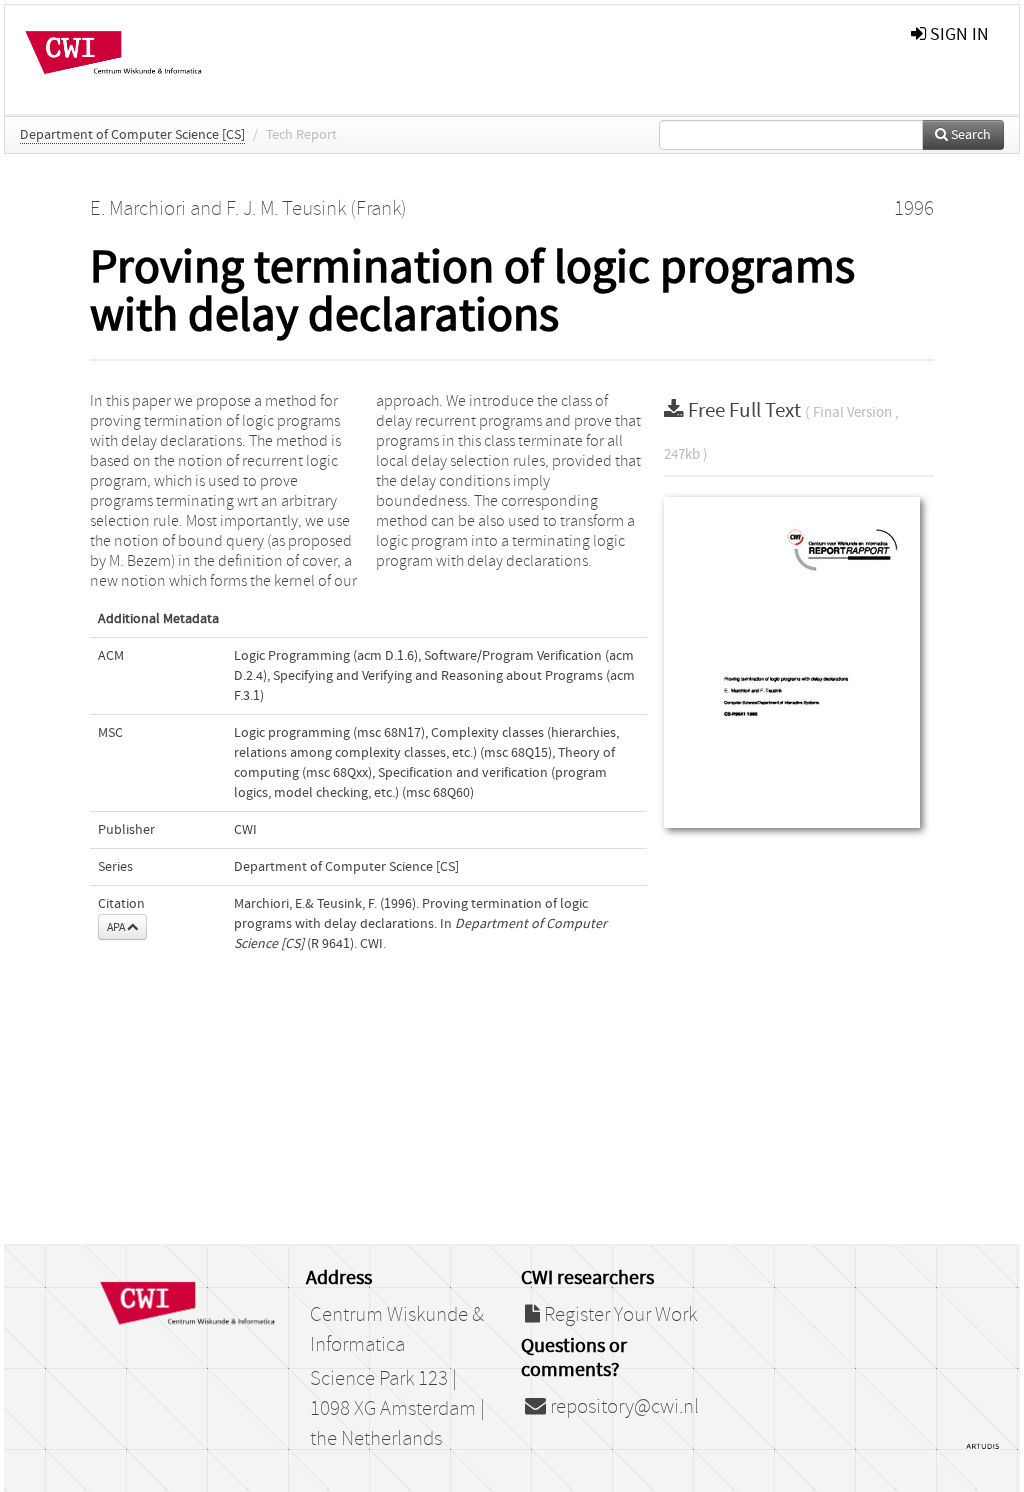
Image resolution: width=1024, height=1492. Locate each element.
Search (969, 135)
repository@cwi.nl (622, 1407)
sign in (957, 34)
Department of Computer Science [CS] (132, 135)
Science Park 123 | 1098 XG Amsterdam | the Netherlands (397, 1409)
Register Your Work (618, 1315)
